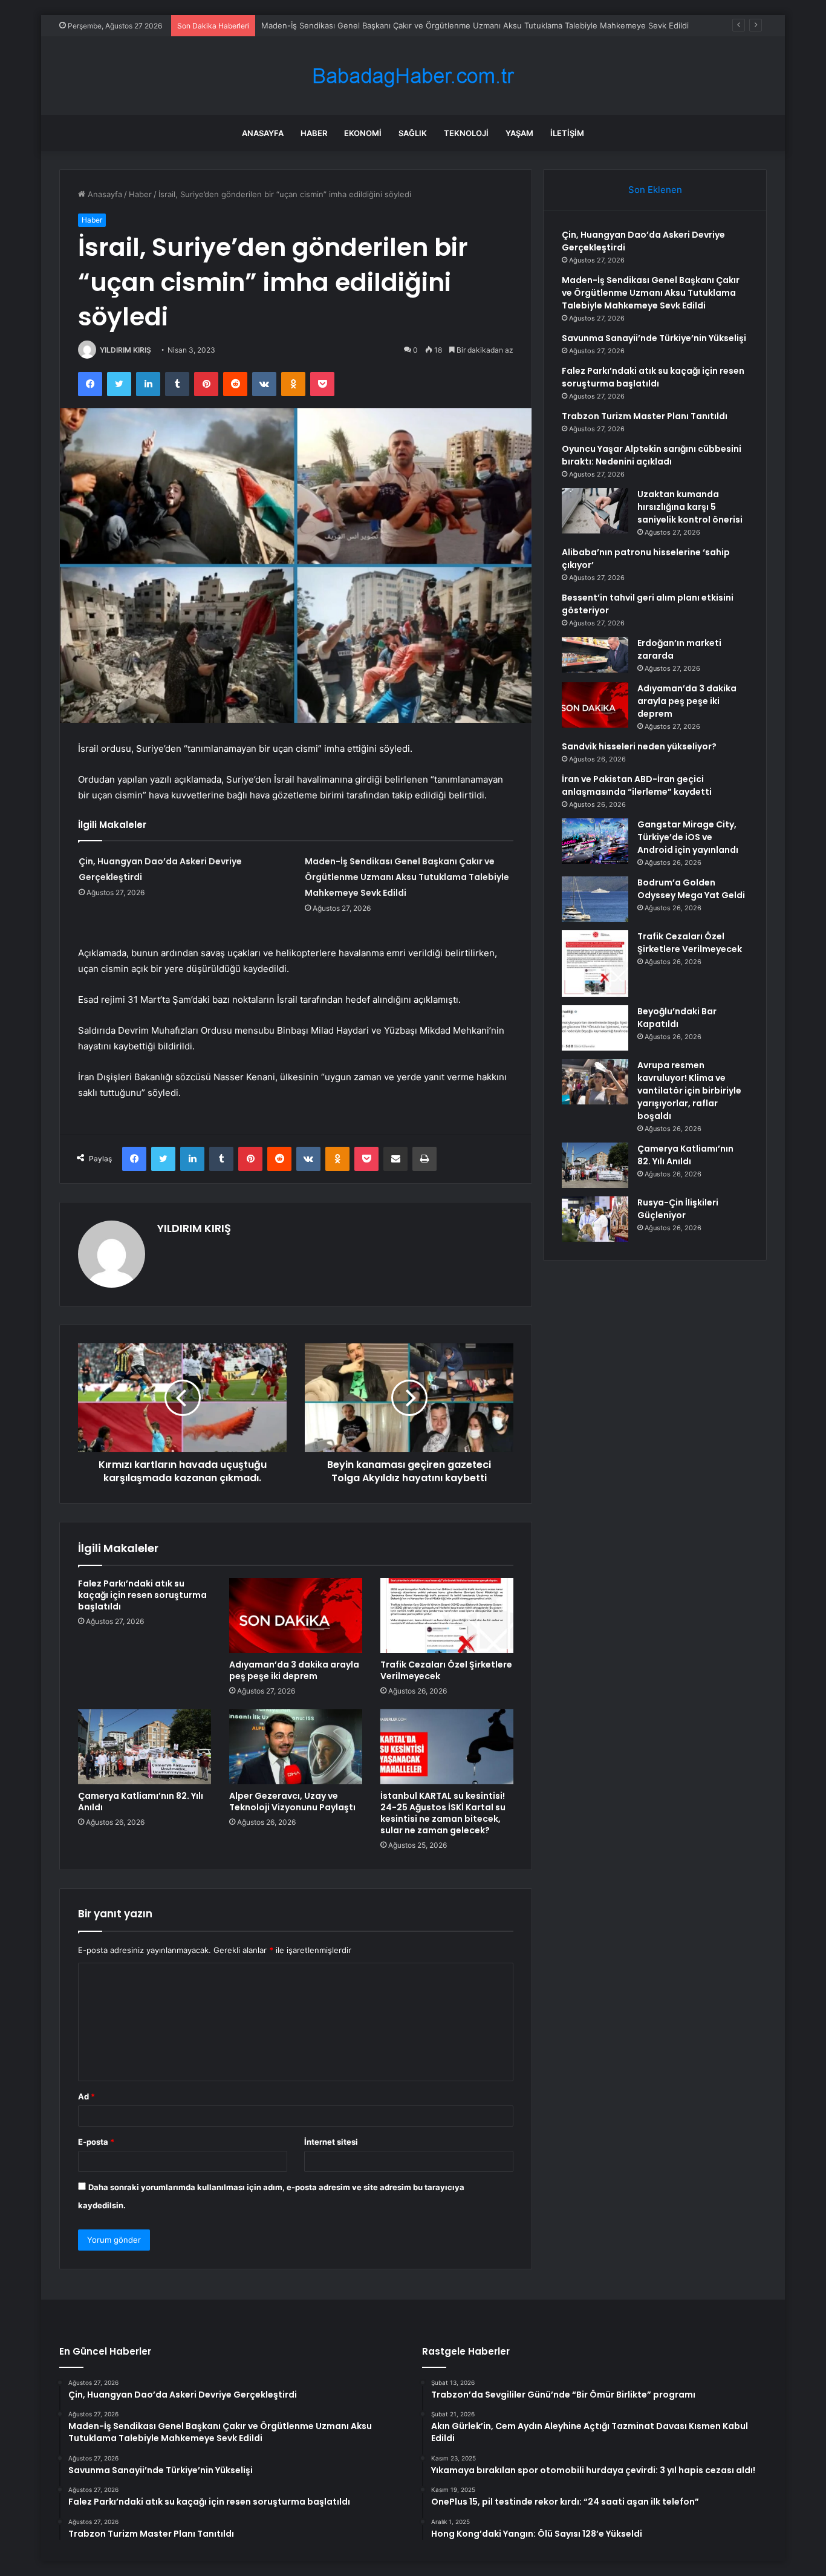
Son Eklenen (655, 190)
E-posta (96, 2142)
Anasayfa (263, 133)
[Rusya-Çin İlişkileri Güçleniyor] (595, 1219)
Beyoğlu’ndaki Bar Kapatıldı (677, 1018)
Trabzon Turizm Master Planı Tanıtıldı (645, 416)
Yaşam (519, 133)
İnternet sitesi (331, 2142)
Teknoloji (466, 133)
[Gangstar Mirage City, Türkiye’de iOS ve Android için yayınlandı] (595, 841)
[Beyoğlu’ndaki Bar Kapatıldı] (595, 1028)
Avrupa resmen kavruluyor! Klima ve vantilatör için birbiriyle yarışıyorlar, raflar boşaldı (689, 1091)
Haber (314, 133)
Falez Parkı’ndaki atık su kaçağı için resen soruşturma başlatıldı (142, 1595)
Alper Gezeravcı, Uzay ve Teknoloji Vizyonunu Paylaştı (292, 1802)
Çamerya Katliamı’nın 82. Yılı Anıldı (141, 1802)
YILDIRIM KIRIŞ (125, 350)
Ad (86, 2096)
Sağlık (413, 133)
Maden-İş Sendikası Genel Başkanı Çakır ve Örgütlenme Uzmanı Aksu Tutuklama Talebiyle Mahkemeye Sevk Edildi (407, 877)
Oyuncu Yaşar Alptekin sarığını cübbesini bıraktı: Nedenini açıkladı (652, 455)
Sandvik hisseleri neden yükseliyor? (639, 746)
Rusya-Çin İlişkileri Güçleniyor (678, 1209)
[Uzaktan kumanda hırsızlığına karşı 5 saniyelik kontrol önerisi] (595, 511)
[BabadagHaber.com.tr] (413, 76)
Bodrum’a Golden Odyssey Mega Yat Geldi (691, 889)
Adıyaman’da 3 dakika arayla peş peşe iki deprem (294, 1670)
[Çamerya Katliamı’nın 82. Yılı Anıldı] (145, 1747)
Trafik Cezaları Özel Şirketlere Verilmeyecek (446, 1670)
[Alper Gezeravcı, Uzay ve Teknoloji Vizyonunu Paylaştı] (296, 1747)
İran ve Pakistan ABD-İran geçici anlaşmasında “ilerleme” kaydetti (637, 785)
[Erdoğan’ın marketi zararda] (595, 655)
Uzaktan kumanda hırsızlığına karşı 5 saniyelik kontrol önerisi (690, 507)
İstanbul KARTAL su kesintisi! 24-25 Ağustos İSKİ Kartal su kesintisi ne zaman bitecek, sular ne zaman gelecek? (443, 1813)
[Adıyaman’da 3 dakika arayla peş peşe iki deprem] (296, 1616)
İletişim (567, 133)
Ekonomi (363, 133)
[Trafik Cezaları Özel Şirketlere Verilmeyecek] (447, 1616)
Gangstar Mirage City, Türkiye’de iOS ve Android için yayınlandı (688, 837)
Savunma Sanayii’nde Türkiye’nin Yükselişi (654, 338)
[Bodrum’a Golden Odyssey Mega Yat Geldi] (595, 899)
